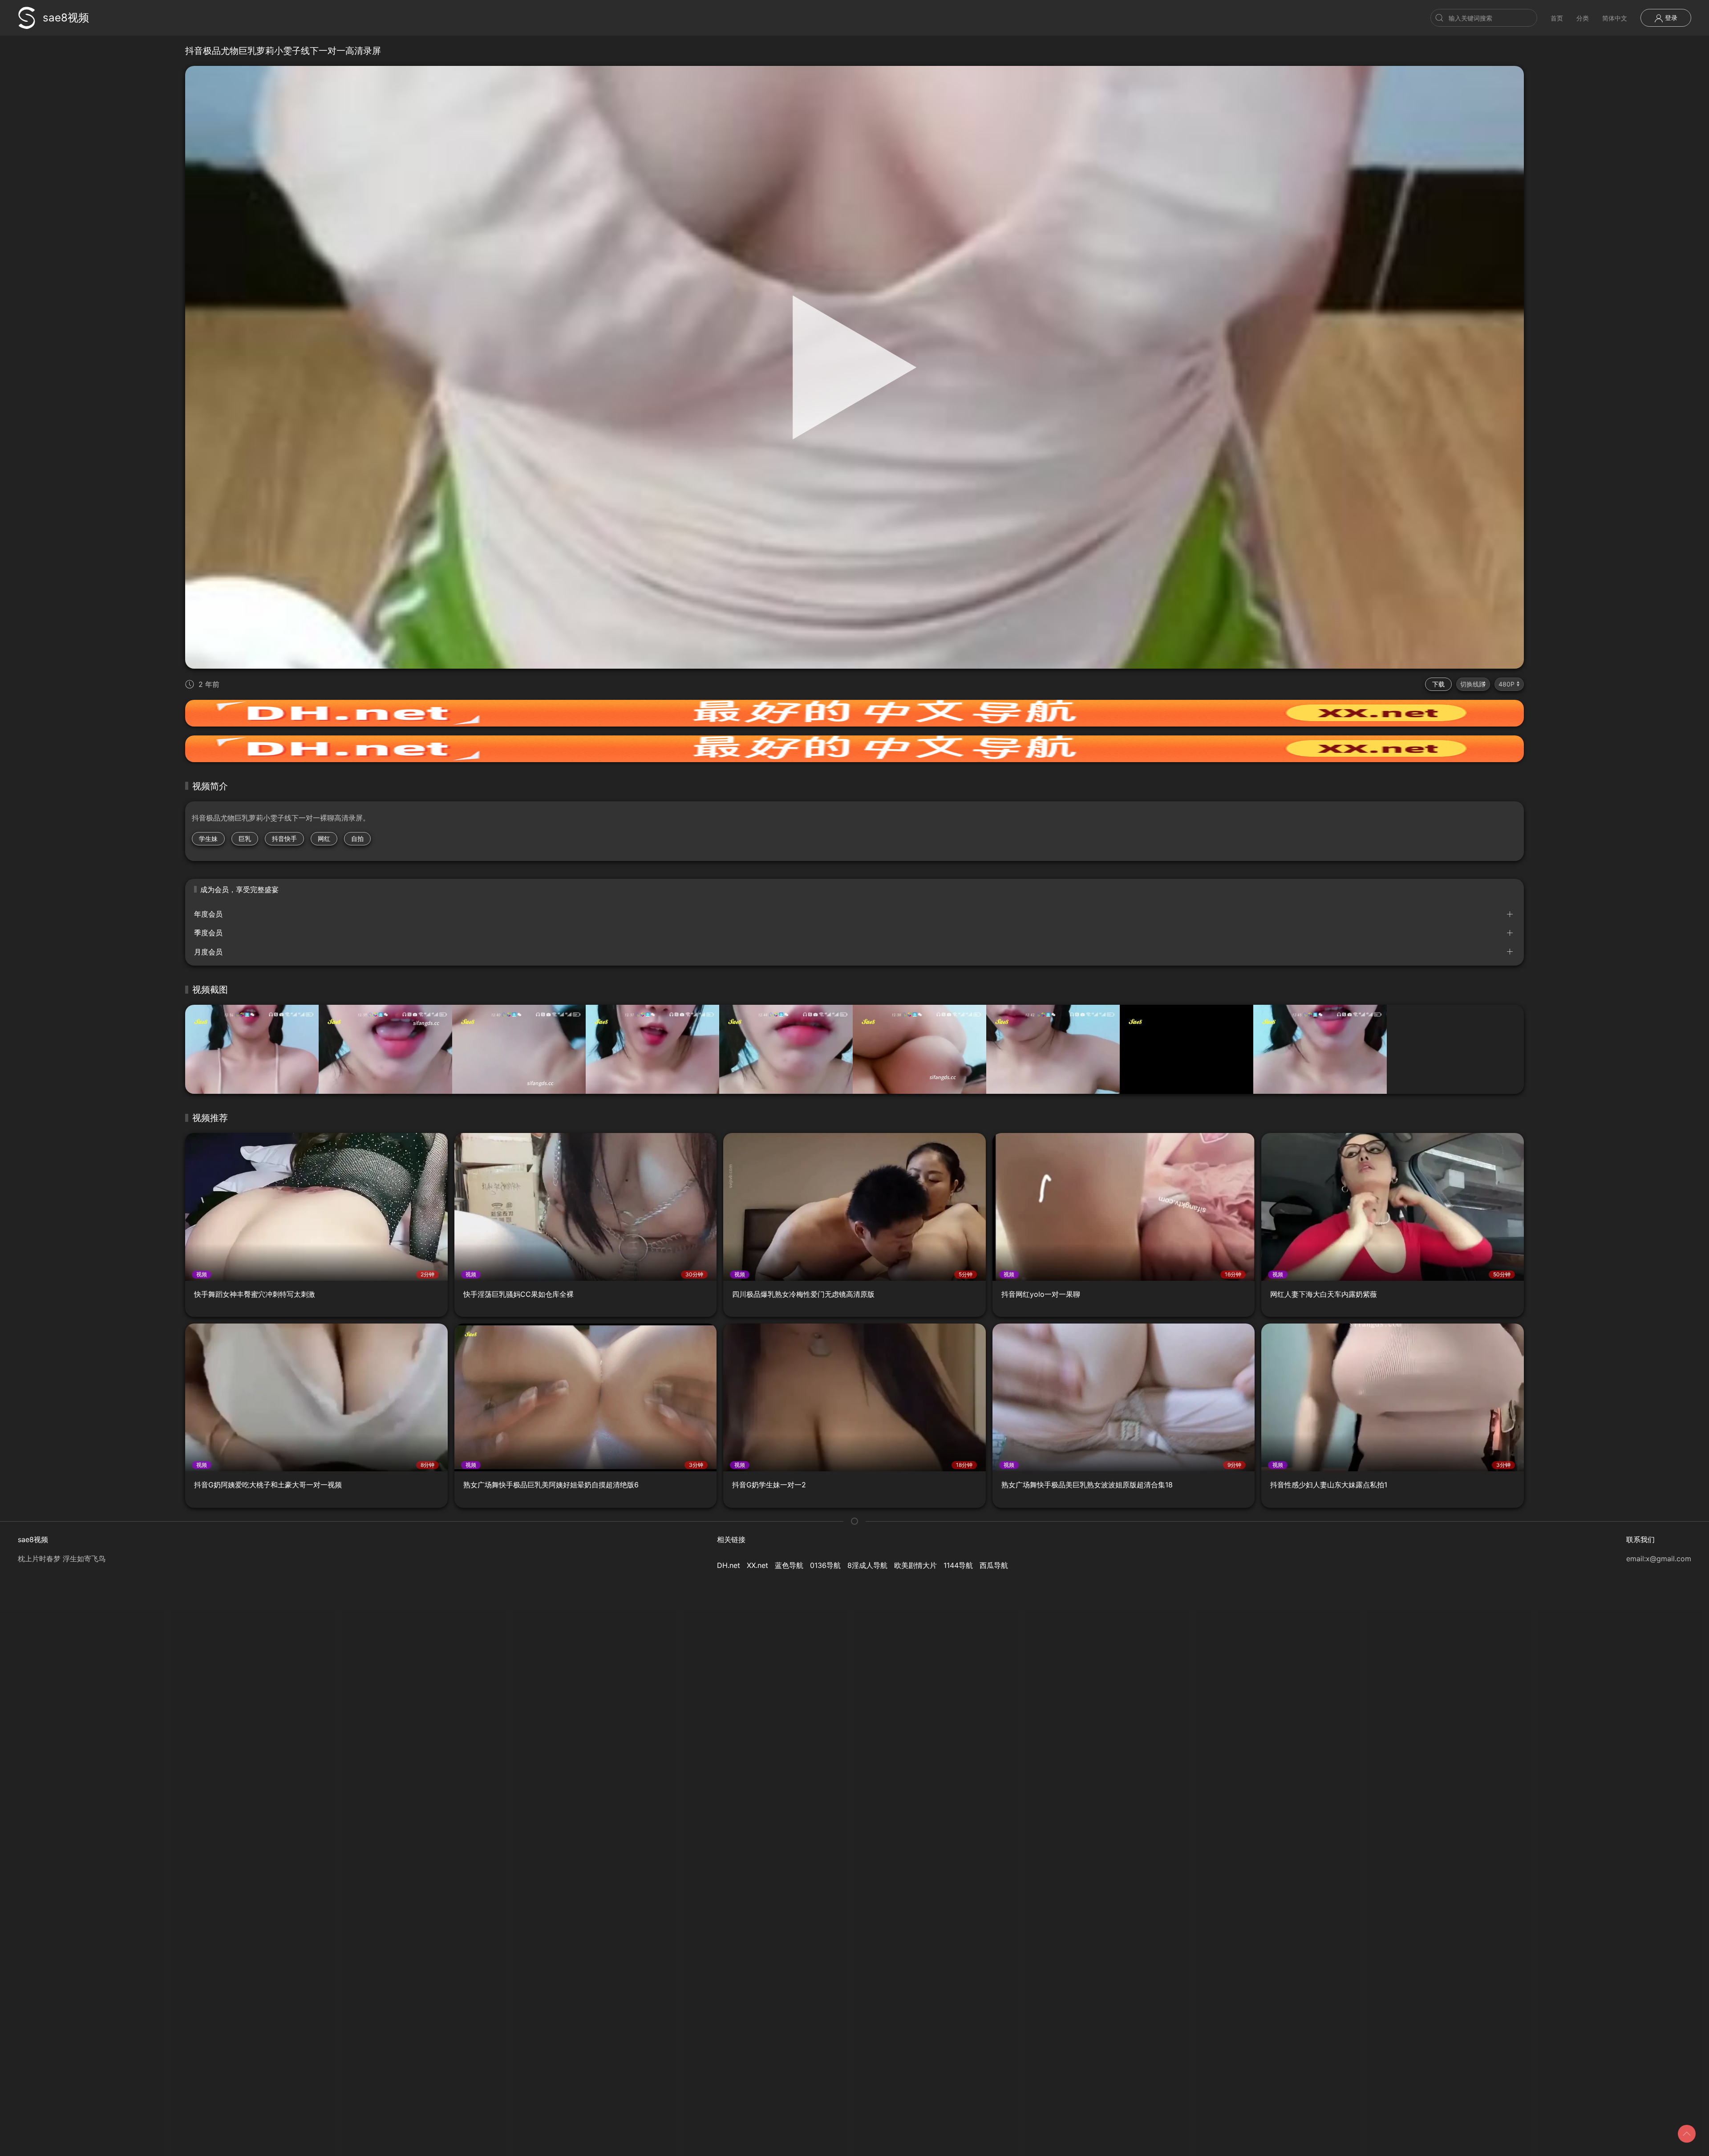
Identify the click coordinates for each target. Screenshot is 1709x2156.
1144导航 (958, 1565)
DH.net (729, 1565)
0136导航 (825, 1565)
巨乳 (245, 838)
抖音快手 (284, 838)
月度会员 (208, 952)
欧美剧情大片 (915, 1565)
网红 (324, 838)
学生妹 (208, 838)
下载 (1438, 684)
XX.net (757, 1565)
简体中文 (1615, 18)
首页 (1557, 18)
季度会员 (208, 933)
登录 (1670, 18)
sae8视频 (66, 18)
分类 (1583, 18)
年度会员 (208, 914)
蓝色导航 (789, 1565)
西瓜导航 (994, 1565)
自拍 (357, 838)
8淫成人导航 (867, 1565)
